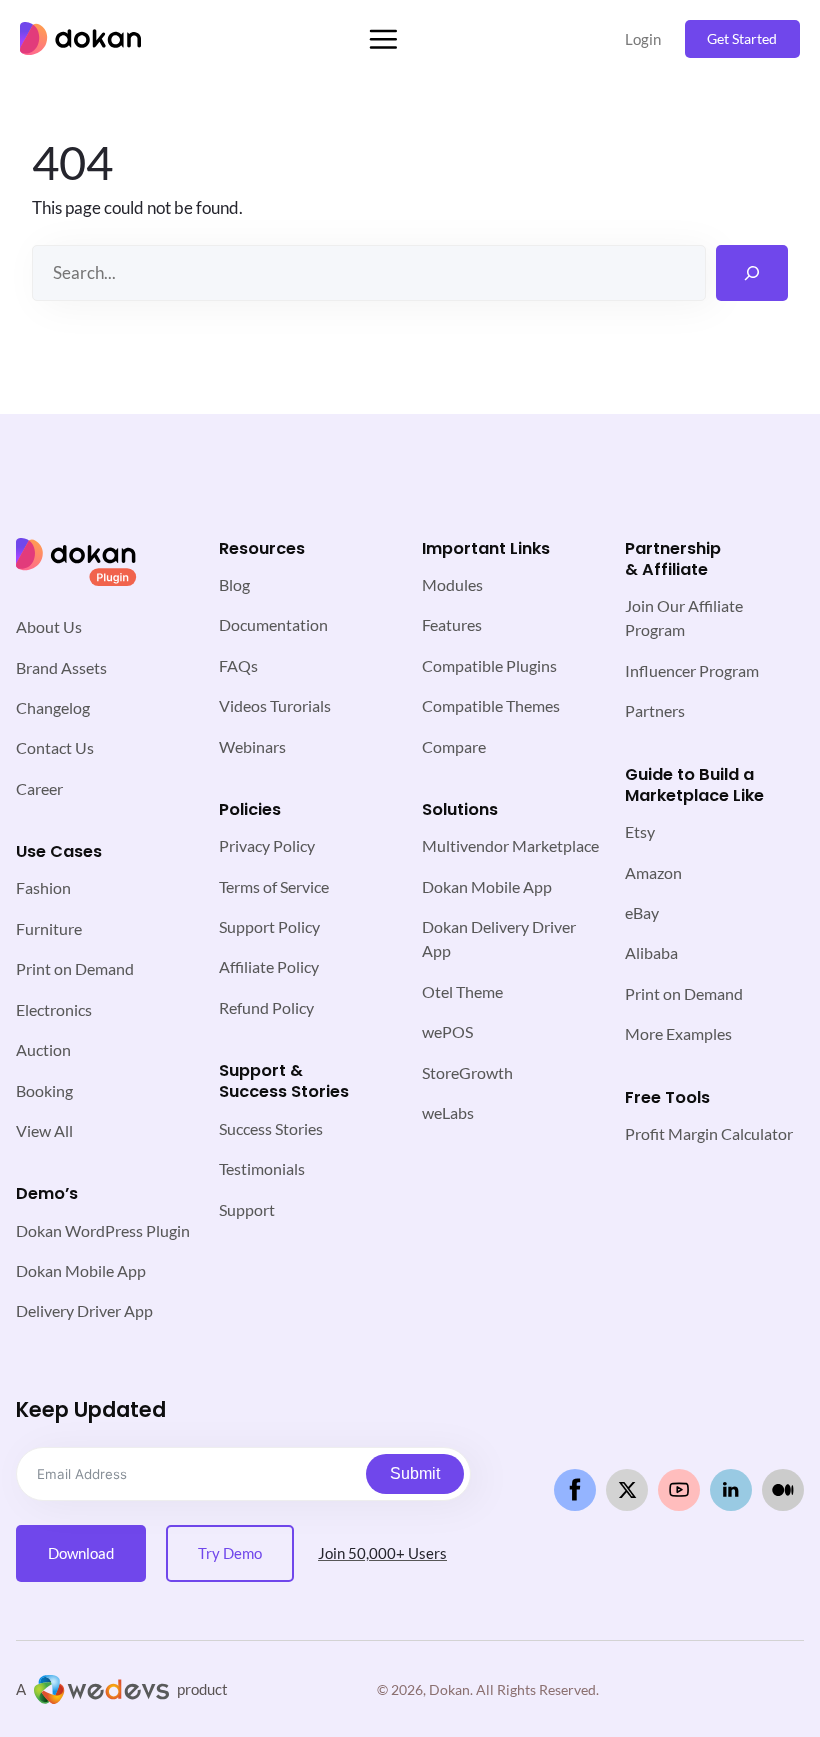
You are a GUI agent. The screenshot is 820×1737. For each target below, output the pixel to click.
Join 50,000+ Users (382, 1553)
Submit (415, 1473)
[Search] (752, 273)
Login (643, 39)
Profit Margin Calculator (709, 1133)
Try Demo (230, 1553)
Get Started (742, 38)
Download (81, 1553)
